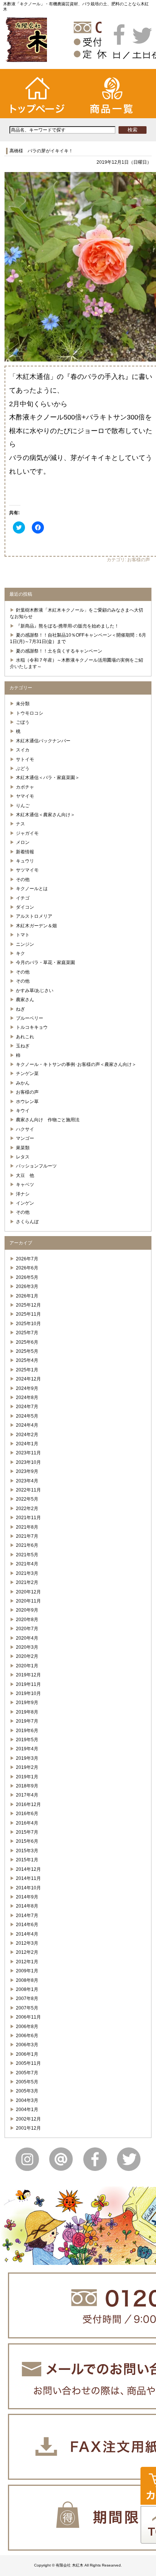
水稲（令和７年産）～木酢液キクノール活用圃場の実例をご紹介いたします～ (76, 663)
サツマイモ (27, 870)
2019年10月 (28, 1693)
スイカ (23, 750)
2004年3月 (27, 2100)
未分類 (23, 704)
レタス (23, 1157)
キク (20, 953)
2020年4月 (27, 1638)
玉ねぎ (23, 1046)
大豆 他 (25, 1175)
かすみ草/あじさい (35, 991)
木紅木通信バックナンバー (43, 741)
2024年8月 (27, 1398)
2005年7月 (27, 2073)
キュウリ (25, 861)
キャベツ (25, 1185)
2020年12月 (28, 1592)
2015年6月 (27, 1841)
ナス (20, 824)
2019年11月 (28, 1684)
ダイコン (25, 907)
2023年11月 (28, 1453)
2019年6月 (27, 1731)
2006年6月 (27, 2036)
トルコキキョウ (32, 1027)
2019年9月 (27, 1703)
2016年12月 (28, 1804)
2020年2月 (27, 1656)
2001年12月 (28, 2128)
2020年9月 (27, 1610)
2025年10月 (28, 1324)
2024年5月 (27, 1416)
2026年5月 (27, 1277)
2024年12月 (28, 1379)
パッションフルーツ (36, 1166)
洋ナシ (23, 1194)
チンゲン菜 (27, 1074)
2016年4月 (27, 1823)
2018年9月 (27, 1786)
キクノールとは (32, 889)
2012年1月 (27, 1962)
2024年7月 (27, 1407)
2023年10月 (28, 1462)
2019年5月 (27, 1740)
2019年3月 (27, 1758)
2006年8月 (27, 2027)
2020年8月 (27, 1620)
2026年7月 (27, 1259)
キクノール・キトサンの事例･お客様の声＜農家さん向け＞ (76, 1064)
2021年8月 (27, 1527)
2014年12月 (28, 1869)
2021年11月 (28, 1518)
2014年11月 (28, 1878)
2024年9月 (27, 1388)
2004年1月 (27, 2110)
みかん (23, 1083)
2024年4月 (27, 1425)
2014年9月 (27, 1897)
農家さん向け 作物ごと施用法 (48, 1120)
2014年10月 (28, 1888)
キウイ (23, 1111)
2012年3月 (27, 1943)
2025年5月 (27, 1351)
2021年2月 (27, 1582)
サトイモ (25, 759)
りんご (23, 806)
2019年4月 (27, 1749)
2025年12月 (28, 1305)
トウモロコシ (30, 713)
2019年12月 (28, 1675)
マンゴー (25, 1138)
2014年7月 (27, 1916)
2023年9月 (27, 1471)
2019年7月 (27, 1721)
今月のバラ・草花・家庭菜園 (45, 962)
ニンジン (25, 944)
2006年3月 (27, 2045)
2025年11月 (28, 1314)
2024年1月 (27, 1444)
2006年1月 (27, 2054)
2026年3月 (27, 1286)
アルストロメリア (34, 916)
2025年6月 (27, 1342)
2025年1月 (27, 1370)
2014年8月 (27, 1906)
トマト (23, 935)
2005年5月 (27, 2082)
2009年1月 (27, 1971)
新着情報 (25, 852)
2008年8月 (27, 1980)
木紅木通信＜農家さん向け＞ (45, 815)
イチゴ (23, 898)
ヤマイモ (25, 796)
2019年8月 (27, 1712)
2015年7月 (27, 1832)
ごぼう (23, 722)
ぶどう (23, 768)
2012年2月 (27, 1952)
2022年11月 (28, 1490)
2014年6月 (27, 1925)
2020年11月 (28, 1601)
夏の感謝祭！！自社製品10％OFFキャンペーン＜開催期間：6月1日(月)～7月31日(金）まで (78, 638)
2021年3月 (27, 1573)
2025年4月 (27, 1360)
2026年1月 (27, 1296)
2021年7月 (27, 1536)
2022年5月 (27, 1499)
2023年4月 (27, 1481)
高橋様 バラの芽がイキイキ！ (41, 151)
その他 (23, 880)
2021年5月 (27, 1555)
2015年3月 (27, 1851)
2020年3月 (27, 1647)
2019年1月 (27, 1777)
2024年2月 (27, 1435)
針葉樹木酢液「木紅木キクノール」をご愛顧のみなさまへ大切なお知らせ (76, 613)
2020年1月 (27, 1666)
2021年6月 (27, 1545)
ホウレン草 (27, 1102)
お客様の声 (139, 560)
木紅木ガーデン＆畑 (36, 926)
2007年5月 (27, 2008)
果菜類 (23, 1148)
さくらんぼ (27, 1222)
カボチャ (25, 787)
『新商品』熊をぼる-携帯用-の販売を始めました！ (67, 626)
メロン (23, 842)
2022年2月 (27, 1509)
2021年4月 (27, 1564)
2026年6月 (27, 1268)
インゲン (25, 1203)
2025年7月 (27, 1333)
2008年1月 (27, 1989)
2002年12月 (28, 2119)
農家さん (25, 1000)
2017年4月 (27, 1795)
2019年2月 (27, 1767)
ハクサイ (25, 1129)
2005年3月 (27, 2091)
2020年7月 (27, 1629)
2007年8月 (27, 1999)
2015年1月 (27, 1860)
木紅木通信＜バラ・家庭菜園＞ (48, 778)
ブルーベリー (30, 1018)
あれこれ (25, 1037)
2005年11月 (28, 2063)
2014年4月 (27, 1934)
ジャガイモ (27, 833)
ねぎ (20, 1009)
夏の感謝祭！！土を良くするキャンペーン (59, 651)
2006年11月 (28, 2017)
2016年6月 (27, 1814)
